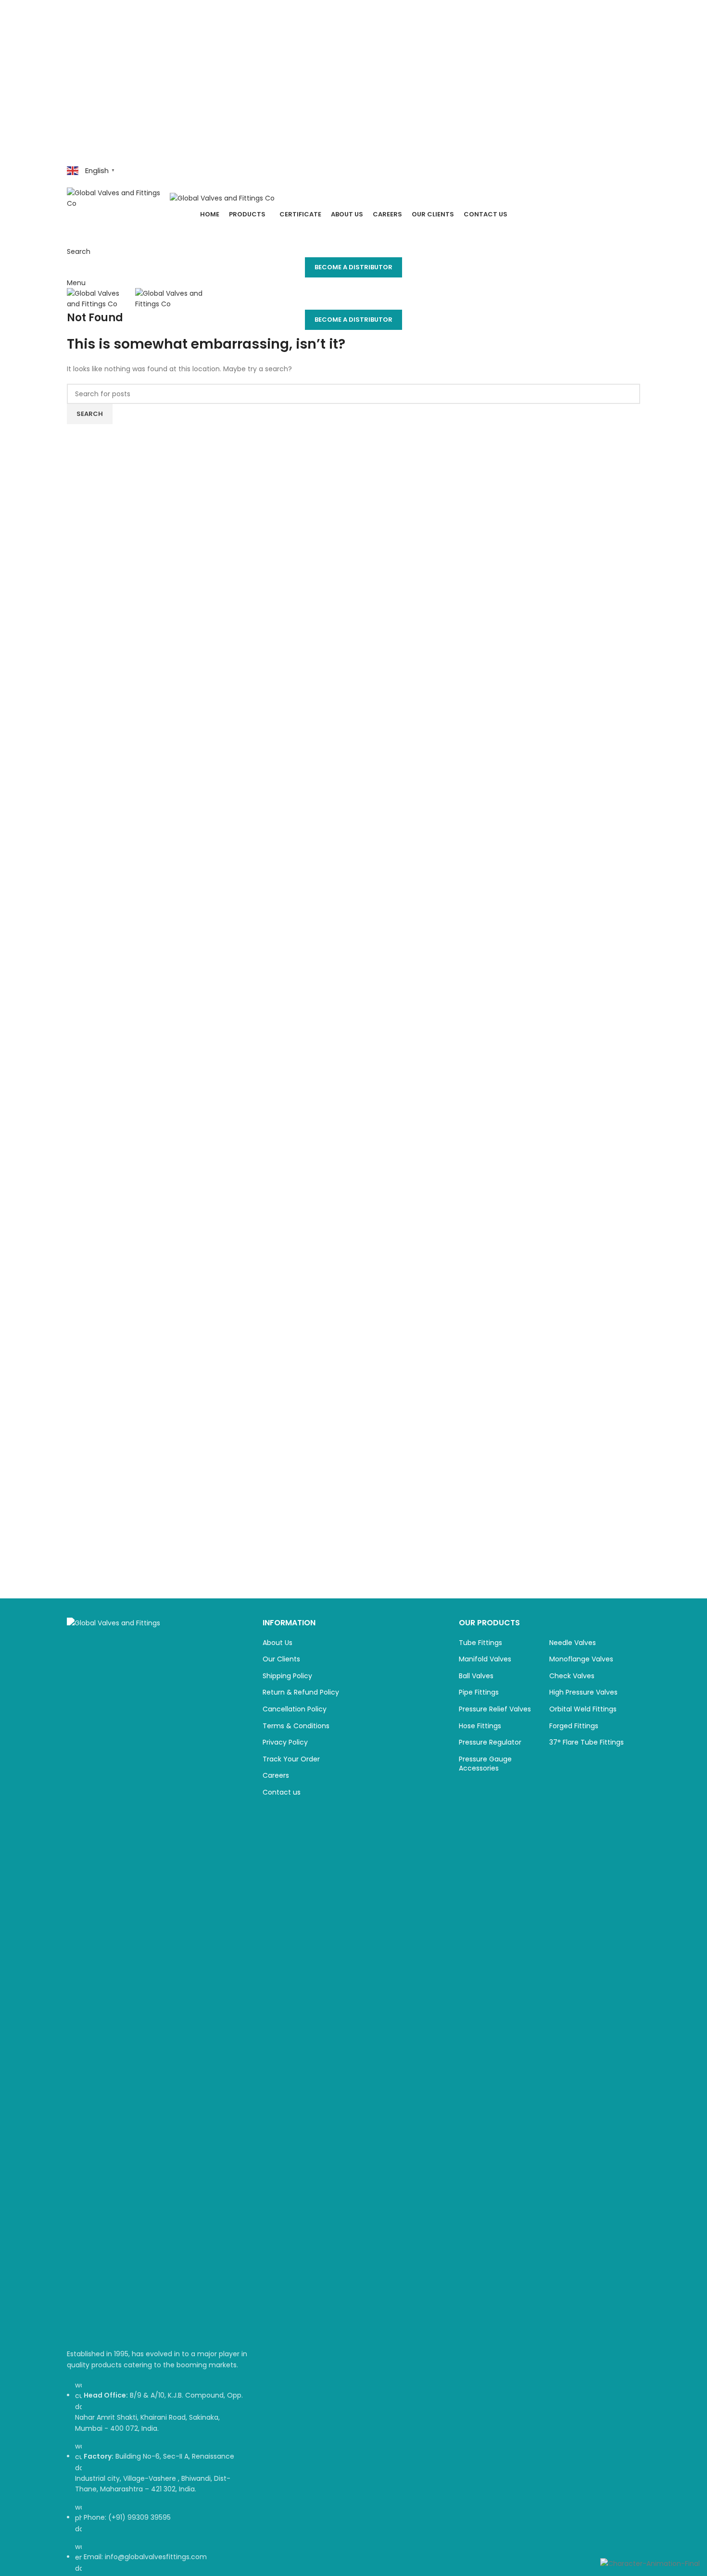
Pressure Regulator (490, 1742)
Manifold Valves (485, 1659)
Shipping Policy (287, 1676)
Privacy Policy (285, 1742)
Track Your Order (291, 1759)
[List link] (158, 2096)
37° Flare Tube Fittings (587, 1742)
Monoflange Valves (581, 1659)
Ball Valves (476, 1676)
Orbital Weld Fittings (583, 1709)
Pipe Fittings (479, 1692)
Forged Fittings (574, 1726)
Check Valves (572, 1676)
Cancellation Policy (295, 1709)
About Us (278, 1643)
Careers (276, 1776)
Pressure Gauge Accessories (485, 1764)
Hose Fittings (480, 1726)
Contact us (282, 1792)
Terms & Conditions (296, 1726)
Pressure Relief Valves (495, 1709)
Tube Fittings (480, 1643)
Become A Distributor (353, 267)
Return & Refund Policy (301, 1692)
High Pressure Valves (583, 1692)
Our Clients (281, 1659)
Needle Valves (573, 1643)
